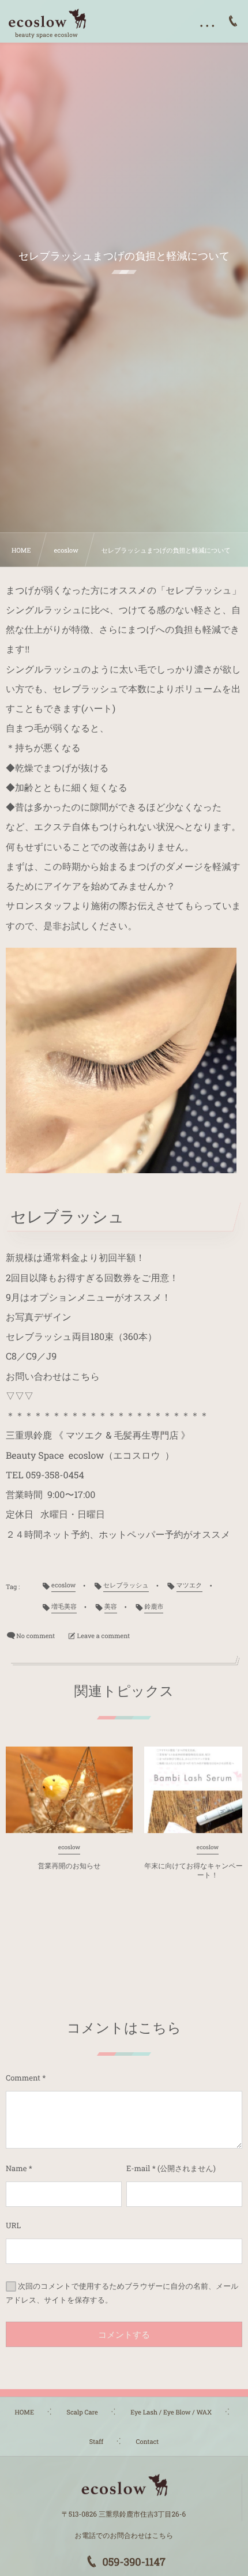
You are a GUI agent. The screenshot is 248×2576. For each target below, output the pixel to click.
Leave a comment (104, 1636)
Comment (23, 2078)
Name (16, 2168)
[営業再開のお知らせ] (69, 1790)
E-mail (138, 2168)
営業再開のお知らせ (69, 1866)
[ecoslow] (47, 19)
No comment (35, 1636)
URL (13, 2225)
